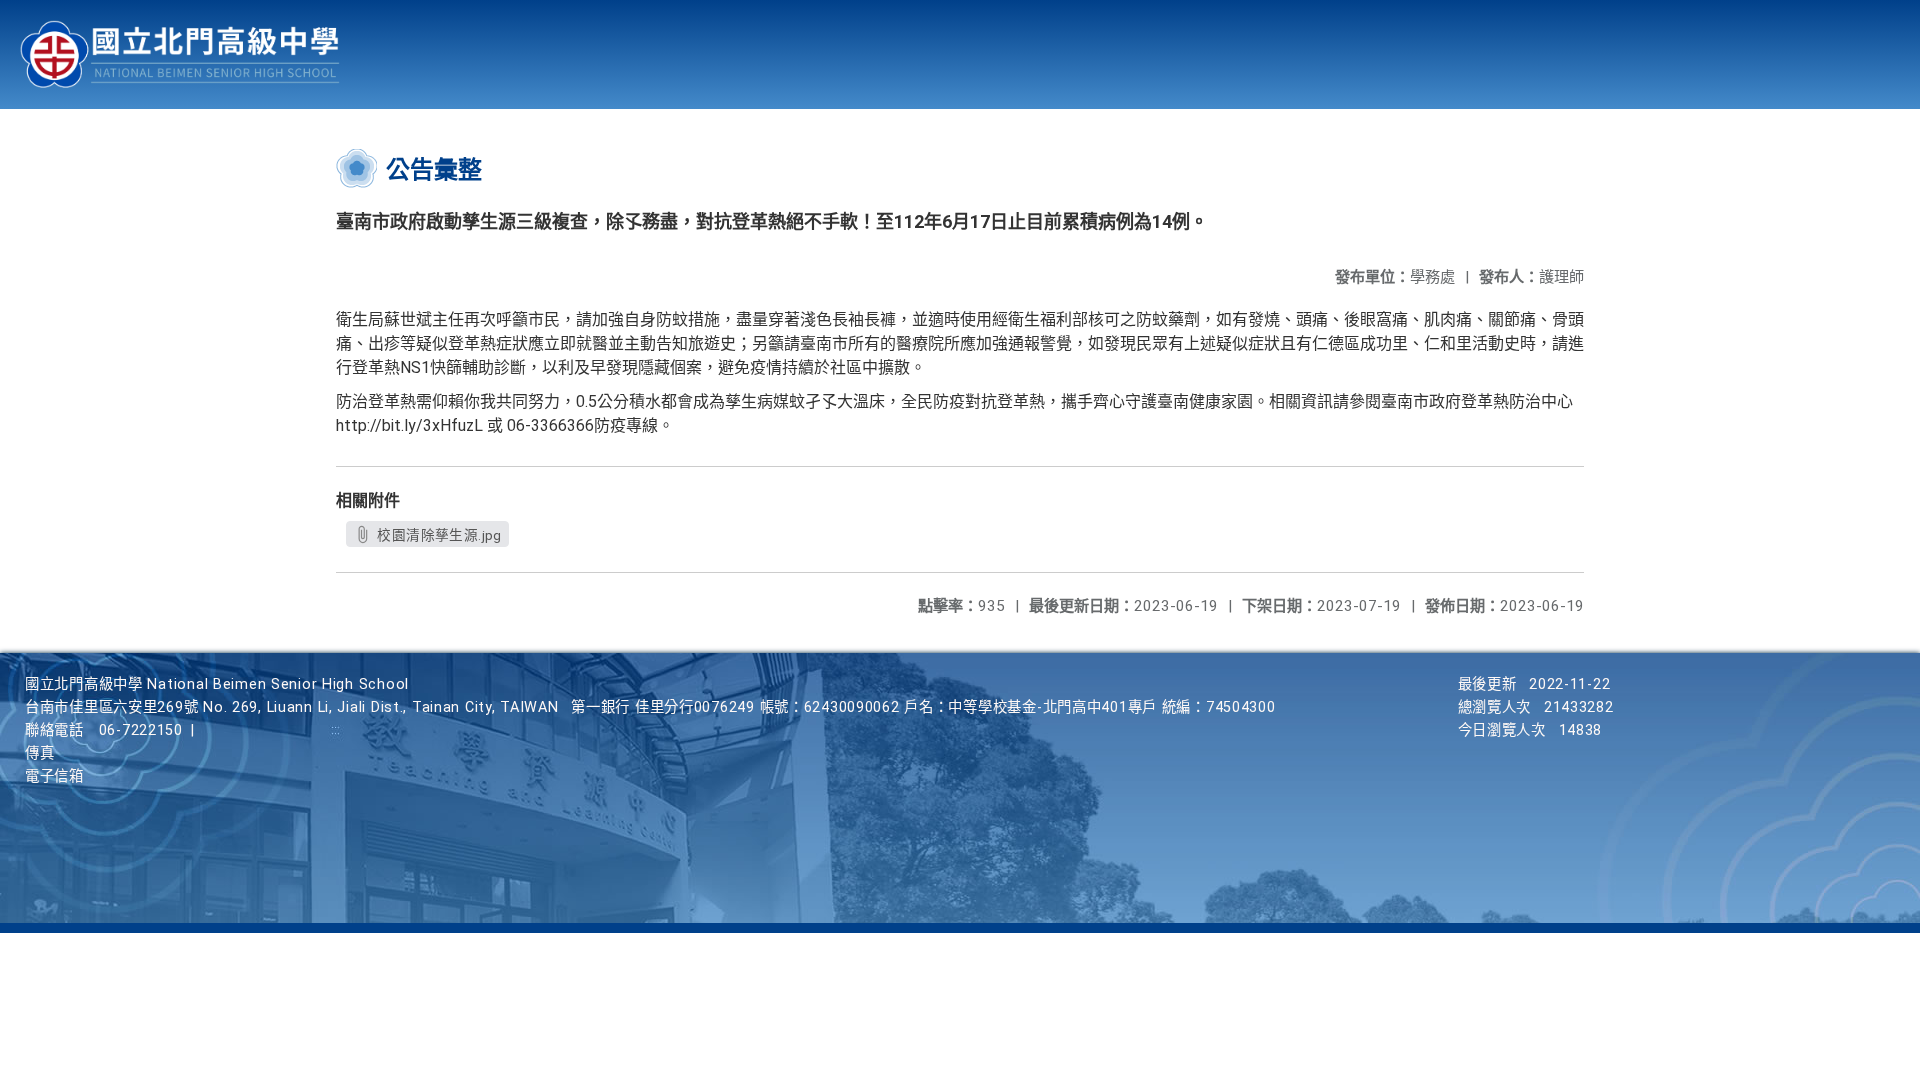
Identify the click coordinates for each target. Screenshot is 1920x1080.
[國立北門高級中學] (180, 54)
